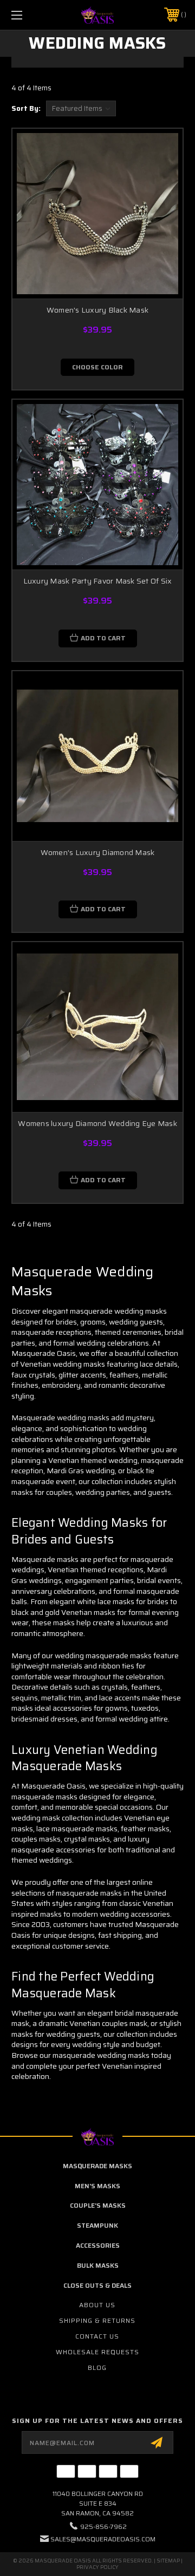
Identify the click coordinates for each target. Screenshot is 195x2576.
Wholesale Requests (97, 2352)
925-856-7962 (103, 2527)
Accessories (98, 2245)
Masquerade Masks (97, 2166)
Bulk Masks (98, 2265)
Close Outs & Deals (97, 2285)
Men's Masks (97, 2186)
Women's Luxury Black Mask (97, 310)
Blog (97, 2368)
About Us (97, 2305)
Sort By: (26, 108)
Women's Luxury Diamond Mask (98, 852)
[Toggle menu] (29, 15)
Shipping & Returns (97, 2320)
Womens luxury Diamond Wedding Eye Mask (97, 1123)
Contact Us (97, 2336)
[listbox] (81, 108)
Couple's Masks (98, 2205)
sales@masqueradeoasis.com (103, 2539)
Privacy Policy (97, 2567)
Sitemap (168, 2561)
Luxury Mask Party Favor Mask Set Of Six (98, 581)
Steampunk (97, 2225)
